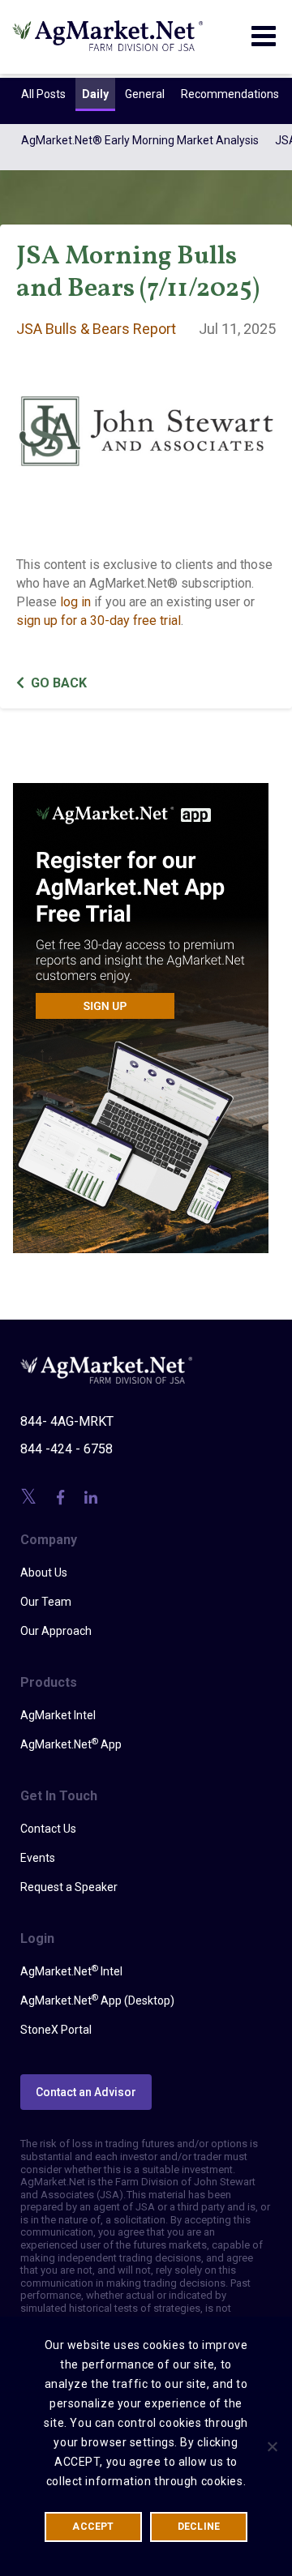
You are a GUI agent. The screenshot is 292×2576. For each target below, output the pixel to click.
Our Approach (56, 1631)
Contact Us (48, 1829)
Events (38, 1858)
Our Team (46, 1602)
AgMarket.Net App (71, 1744)
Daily (95, 94)
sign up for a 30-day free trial (99, 620)
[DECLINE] (272, 2446)
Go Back (59, 683)
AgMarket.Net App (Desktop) (97, 2000)
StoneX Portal (56, 2030)
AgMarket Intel (58, 1715)
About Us (44, 1573)
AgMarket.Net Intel (71, 1971)
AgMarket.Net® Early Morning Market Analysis (140, 140)
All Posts (43, 94)
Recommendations (230, 94)
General (145, 94)
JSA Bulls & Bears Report (96, 329)
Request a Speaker (69, 1887)
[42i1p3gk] (141, 1007)
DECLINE (199, 2527)
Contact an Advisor (86, 2092)
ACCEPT (93, 2527)
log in (75, 602)
